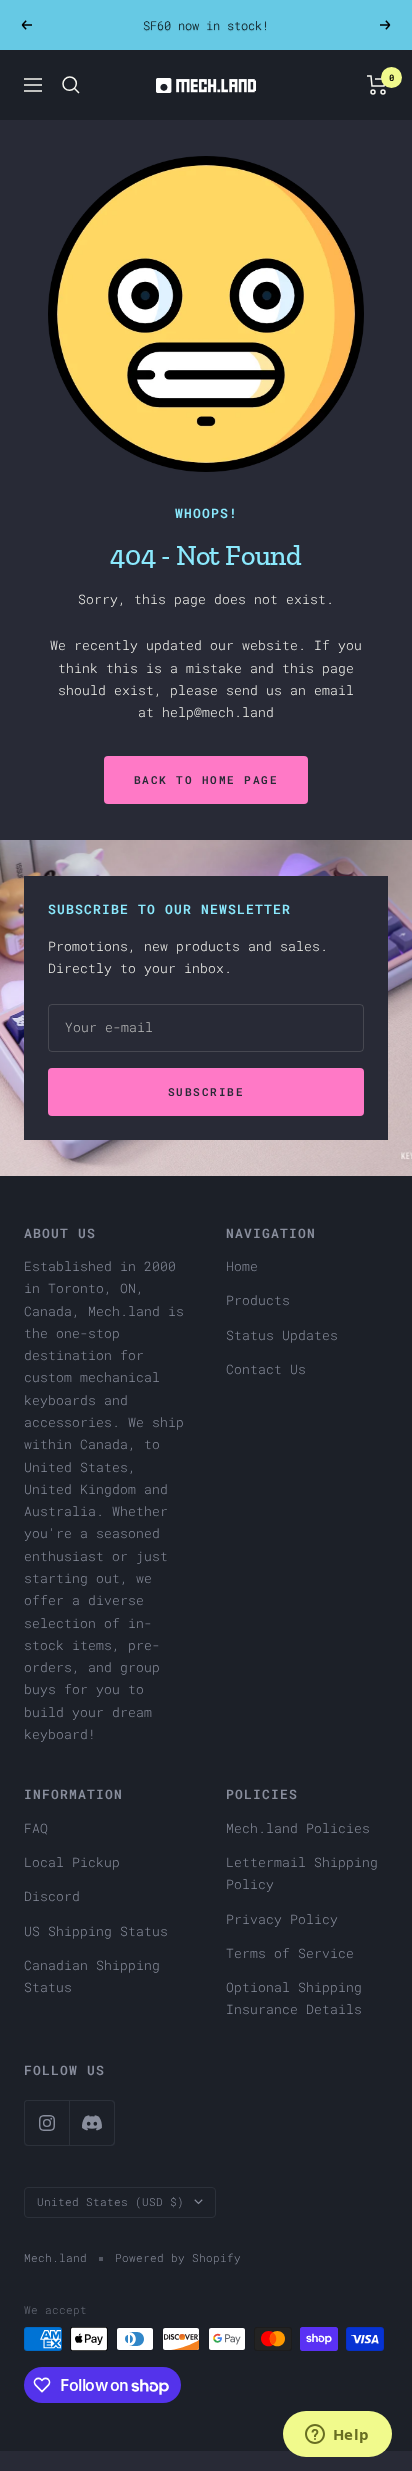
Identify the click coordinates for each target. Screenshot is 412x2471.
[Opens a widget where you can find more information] (337, 2436)
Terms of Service (290, 1953)
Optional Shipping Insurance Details (294, 1998)
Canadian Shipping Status (92, 1976)
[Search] (71, 85)
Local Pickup (72, 1862)
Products (258, 1300)
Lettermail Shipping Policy (302, 1873)
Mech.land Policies (298, 1828)
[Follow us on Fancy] (91, 2122)
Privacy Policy (282, 1919)
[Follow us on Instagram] (46, 2122)
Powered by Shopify (178, 2257)
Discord (52, 1896)
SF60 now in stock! (206, 25)
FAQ (36, 1828)
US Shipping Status (96, 1931)
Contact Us (266, 1369)
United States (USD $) (110, 2201)
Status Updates (282, 1335)
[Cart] (377, 85)
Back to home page (206, 779)
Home (242, 1266)
